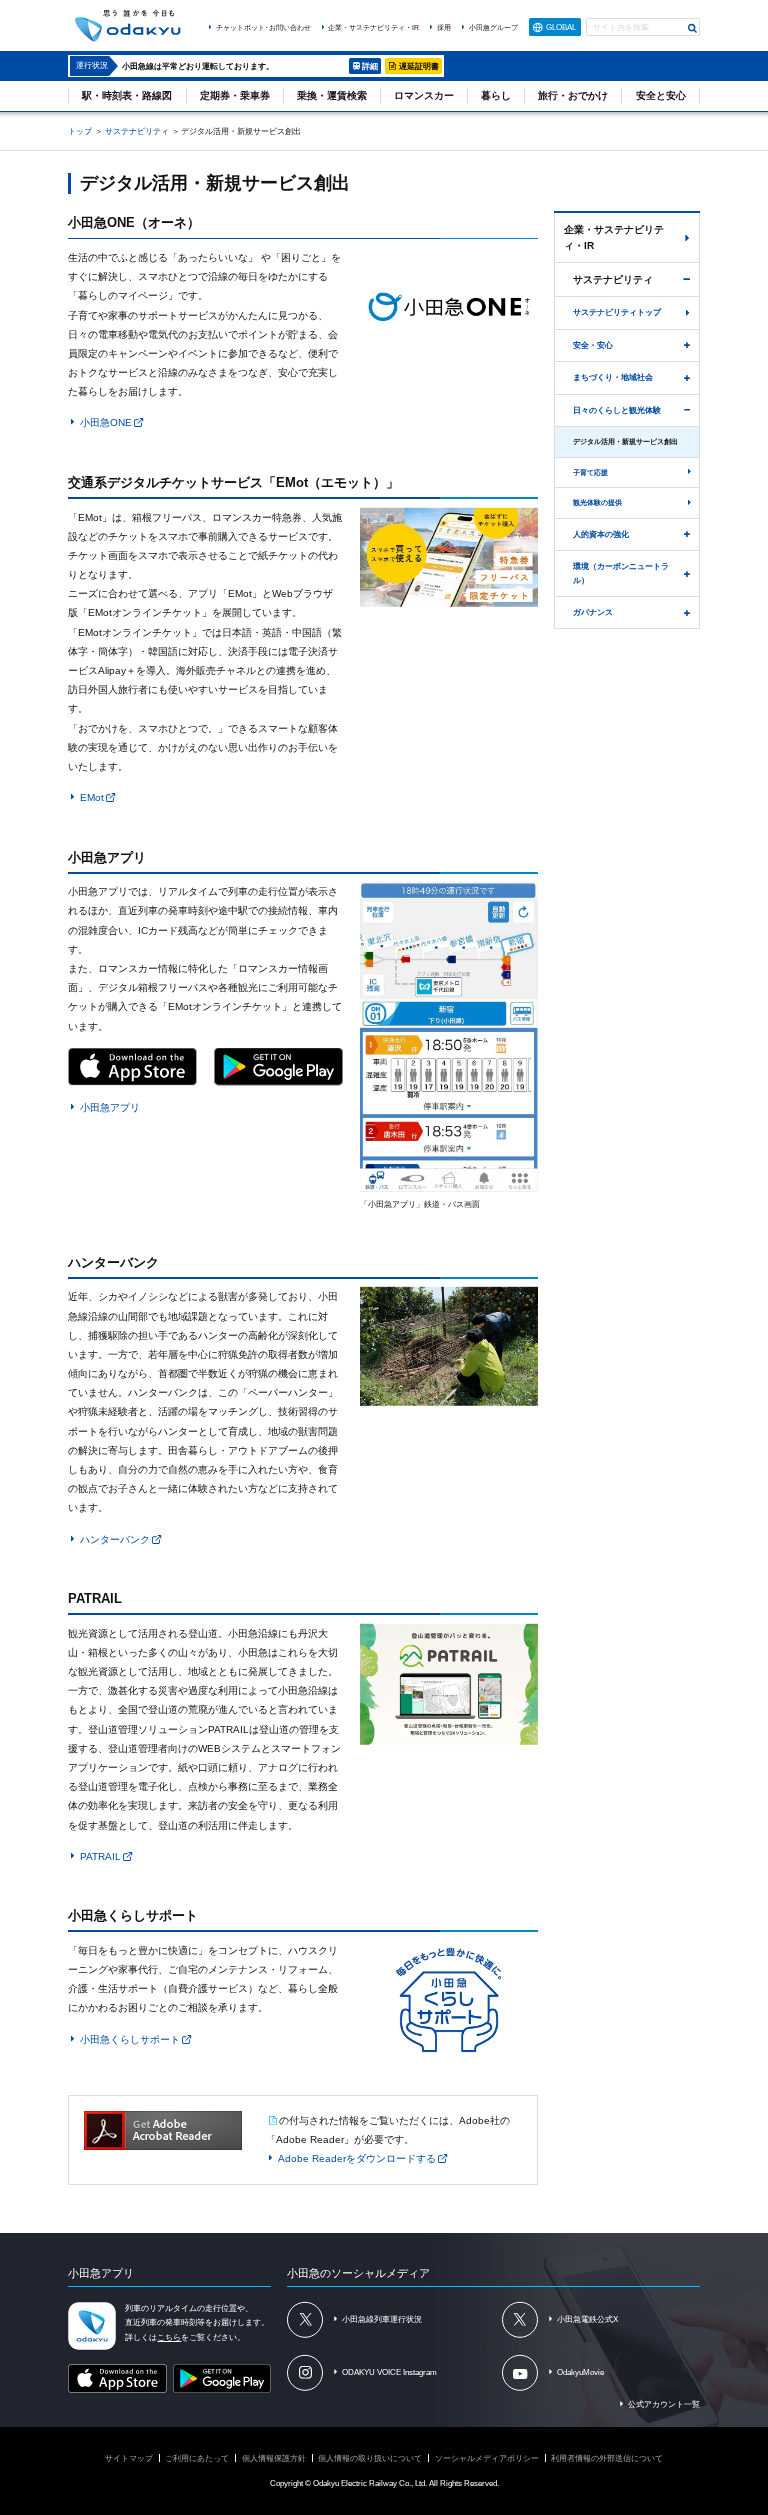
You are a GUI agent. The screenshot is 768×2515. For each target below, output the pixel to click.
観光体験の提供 (597, 502)
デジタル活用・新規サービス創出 (625, 441)
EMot (92, 797)
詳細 (370, 66)
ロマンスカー (424, 95)
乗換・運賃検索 (332, 95)
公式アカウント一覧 (664, 2404)
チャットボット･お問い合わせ (263, 27)
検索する (693, 28)
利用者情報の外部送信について (607, 2458)
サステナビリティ (137, 131)
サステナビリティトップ (617, 312)
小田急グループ (493, 27)
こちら (169, 2337)
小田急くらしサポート (130, 2038)
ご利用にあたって (197, 2458)
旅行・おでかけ (573, 95)
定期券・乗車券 (235, 95)
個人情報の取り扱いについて (370, 2458)
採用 (444, 27)
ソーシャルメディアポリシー (487, 2458)
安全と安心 (661, 95)
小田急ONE (106, 422)
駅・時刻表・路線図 (127, 95)
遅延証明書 (419, 66)
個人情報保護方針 (274, 2458)
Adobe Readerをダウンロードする (357, 2158)
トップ (80, 131)
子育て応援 (590, 472)
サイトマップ (129, 2458)
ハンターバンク (115, 1538)
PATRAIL (100, 1856)
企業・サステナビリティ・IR (373, 27)
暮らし (496, 95)
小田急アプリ (110, 1107)
